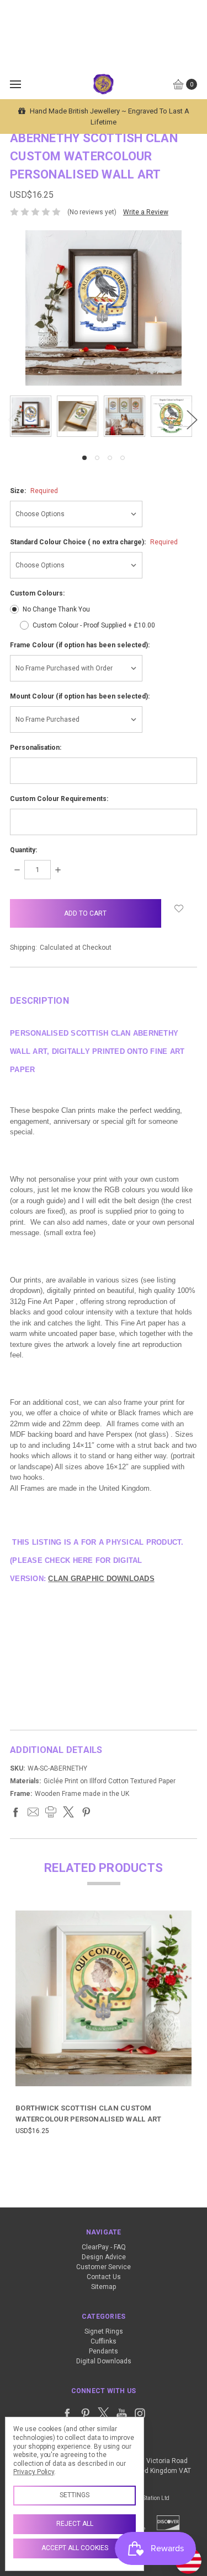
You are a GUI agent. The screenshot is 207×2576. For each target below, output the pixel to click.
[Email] (33, 1812)
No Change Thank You (56, 609)
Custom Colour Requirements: (59, 799)
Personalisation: (36, 748)
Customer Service (104, 2267)
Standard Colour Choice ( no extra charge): (94, 542)
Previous (13, 420)
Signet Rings (104, 2331)
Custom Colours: (37, 593)
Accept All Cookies (75, 2548)
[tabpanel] (33, 416)
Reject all (75, 2524)
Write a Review (146, 212)
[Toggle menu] (15, 84)
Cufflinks (104, 2341)
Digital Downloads (104, 2361)
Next (192, 420)
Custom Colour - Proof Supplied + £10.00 (94, 625)
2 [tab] (97, 458)
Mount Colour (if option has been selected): (80, 696)
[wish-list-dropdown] (179, 908)
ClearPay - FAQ (104, 2247)
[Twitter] (68, 1812)
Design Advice (104, 2257)
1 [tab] (84, 458)
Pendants (104, 2351)
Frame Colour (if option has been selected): (80, 645)
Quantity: (23, 850)
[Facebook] (15, 1812)
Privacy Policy (34, 2472)
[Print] (51, 1812)
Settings (75, 2495)
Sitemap (104, 2287)
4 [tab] (123, 458)
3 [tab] (110, 458)
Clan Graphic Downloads (101, 1579)
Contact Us (104, 2277)
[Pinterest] (86, 1812)
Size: (34, 491)
